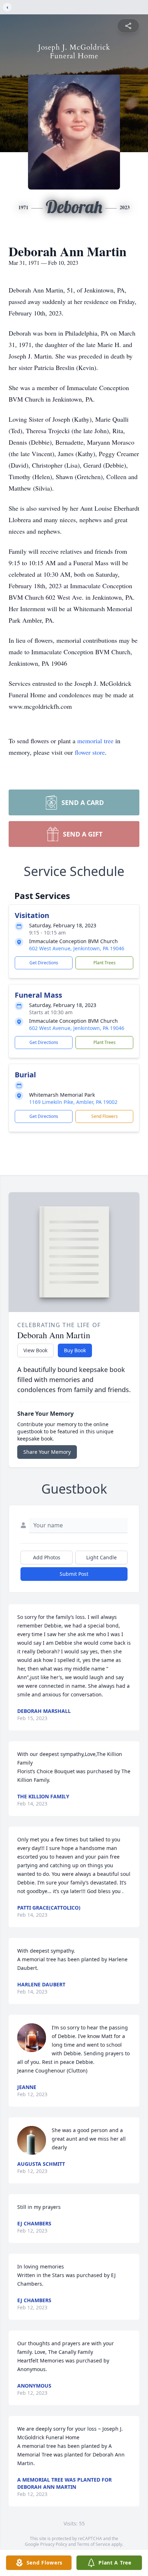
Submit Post (74, 1574)
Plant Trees (105, 963)
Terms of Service (94, 2544)
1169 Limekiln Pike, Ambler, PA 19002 (73, 1102)
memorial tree (95, 741)
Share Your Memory (47, 1452)
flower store (90, 752)
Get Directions (44, 963)
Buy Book (75, 1350)
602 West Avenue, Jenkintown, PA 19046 (77, 948)
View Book (35, 1350)
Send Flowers (105, 1116)
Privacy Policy (54, 2544)
